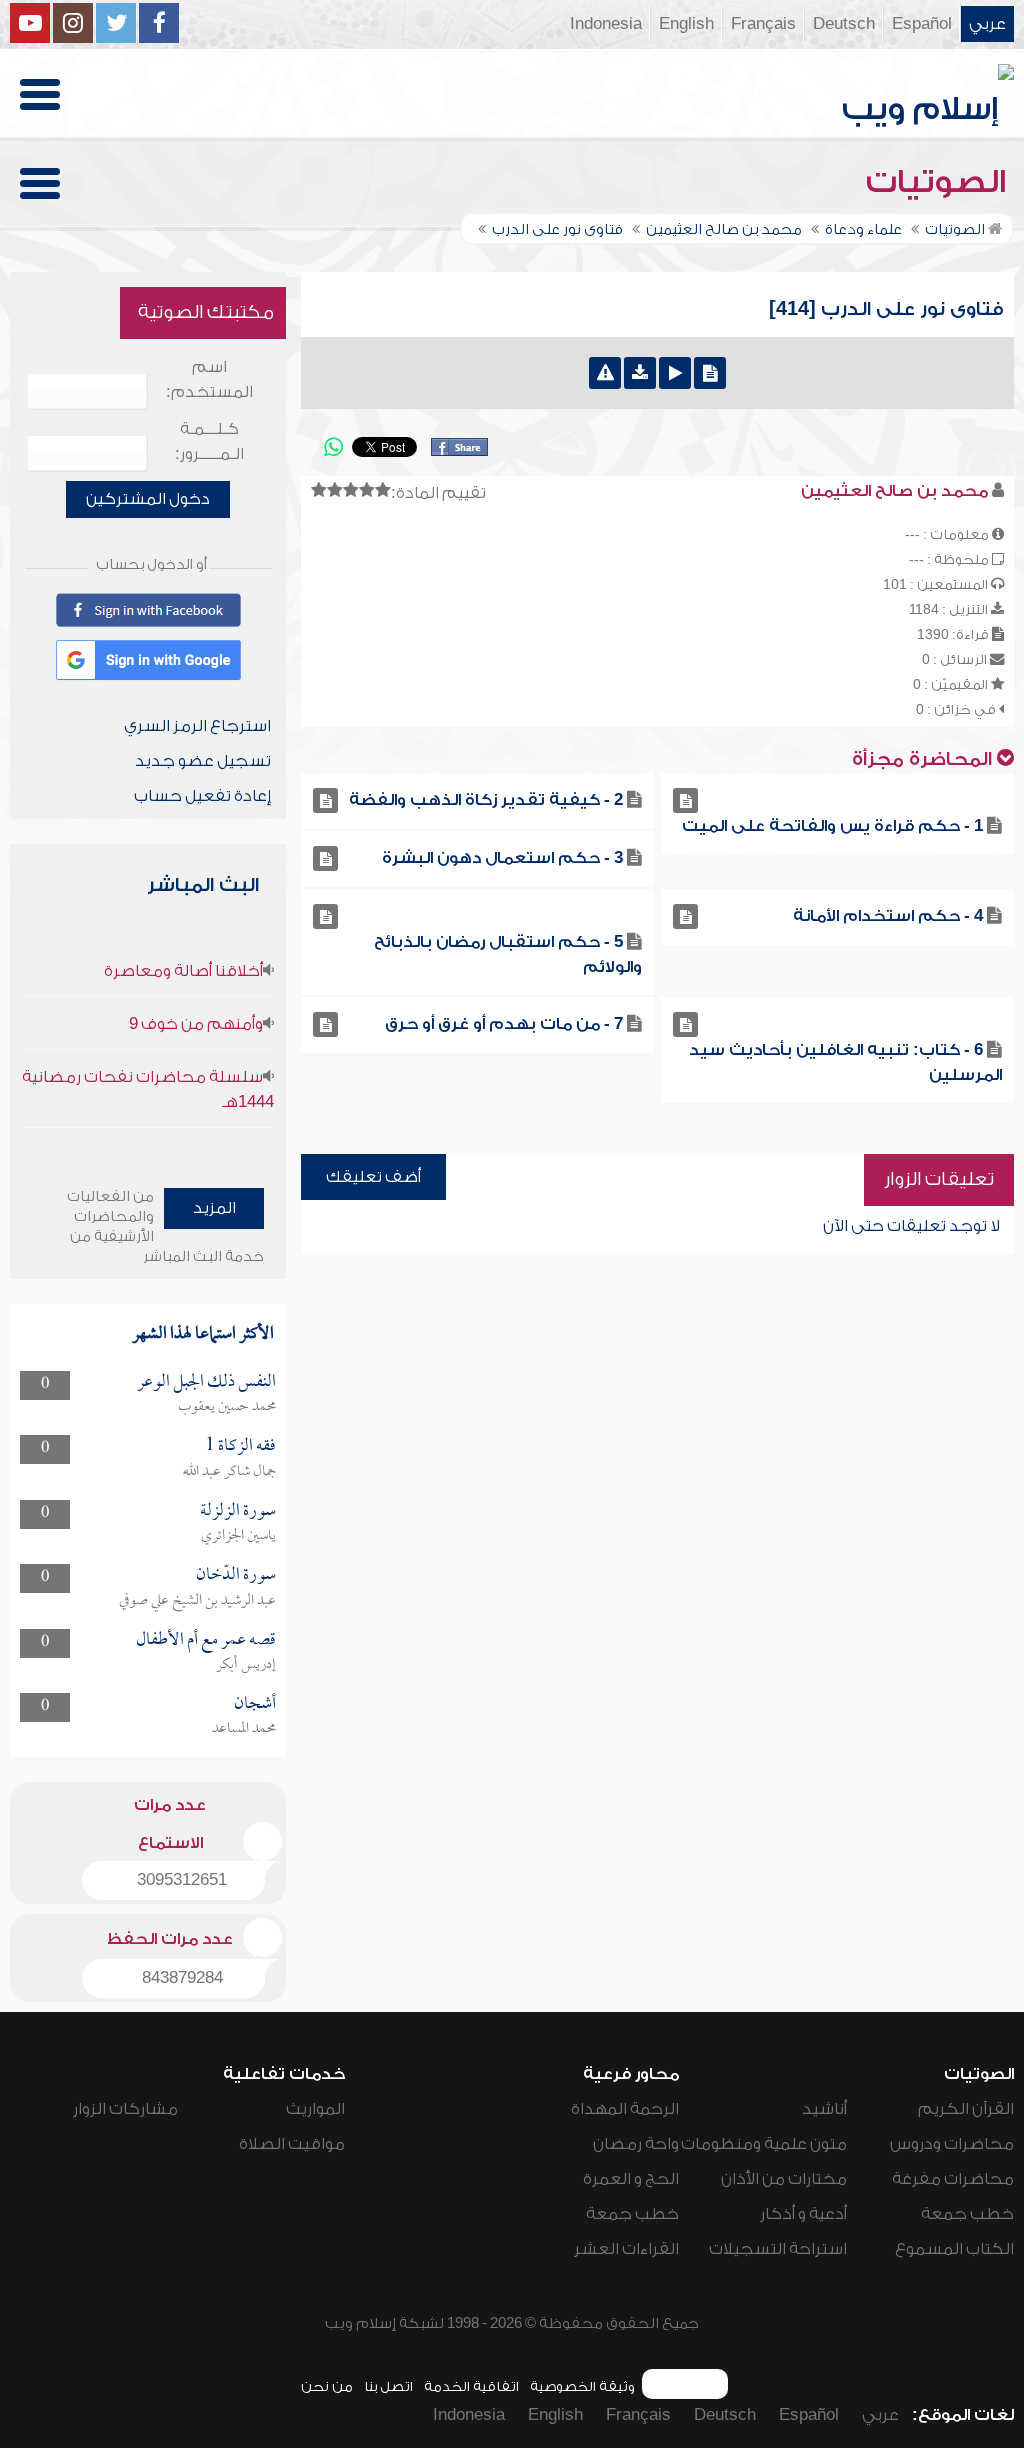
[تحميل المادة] (640, 373)
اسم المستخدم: (209, 379)
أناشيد (824, 2109)
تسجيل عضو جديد (203, 761)
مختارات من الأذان (784, 2179)
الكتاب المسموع (954, 2249)
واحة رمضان (636, 2144)
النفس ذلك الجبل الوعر (206, 1382)
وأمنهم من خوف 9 (196, 1024)
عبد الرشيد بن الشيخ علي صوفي (197, 1601)
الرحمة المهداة (625, 2109)
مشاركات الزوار (125, 2109)
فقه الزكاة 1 (240, 1446)
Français (763, 24)
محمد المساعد (244, 1729)
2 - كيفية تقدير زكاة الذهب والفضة (486, 800)
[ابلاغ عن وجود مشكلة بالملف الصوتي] (605, 373)
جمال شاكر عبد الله (229, 1472)
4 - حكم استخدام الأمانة (888, 916)
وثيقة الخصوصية (582, 2386)
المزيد (214, 1208)
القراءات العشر (626, 2249)
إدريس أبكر (246, 1665)
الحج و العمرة (631, 2179)
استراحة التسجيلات (778, 2249)
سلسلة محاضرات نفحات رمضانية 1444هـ (148, 1089)
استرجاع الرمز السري (197, 726)
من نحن (327, 2386)
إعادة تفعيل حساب (202, 796)
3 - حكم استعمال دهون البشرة (502, 858)
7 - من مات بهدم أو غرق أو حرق (504, 1024)
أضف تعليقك (373, 1177)
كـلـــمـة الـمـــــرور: (209, 441)
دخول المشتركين (148, 499)
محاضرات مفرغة (953, 2179)
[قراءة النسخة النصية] (710, 373)
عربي (987, 24)
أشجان (255, 1704)
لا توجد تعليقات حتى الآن (911, 1226)
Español (922, 24)
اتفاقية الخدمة (471, 2386)
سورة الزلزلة (238, 1511)
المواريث (315, 2109)
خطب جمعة (967, 2214)
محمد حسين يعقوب (227, 1407)
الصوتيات (940, 182)
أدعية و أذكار (803, 2214)
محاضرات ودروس (952, 2144)
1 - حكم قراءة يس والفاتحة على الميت (832, 826)
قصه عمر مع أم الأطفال (206, 1640)
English (686, 24)
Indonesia (606, 24)
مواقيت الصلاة (292, 2144)
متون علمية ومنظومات (764, 2144)
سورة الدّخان (236, 1575)
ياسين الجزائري (238, 1536)
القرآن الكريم (966, 2109)
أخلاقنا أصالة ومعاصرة (183, 971)
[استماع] (675, 373)
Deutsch (844, 24)
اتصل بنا (388, 2386)
